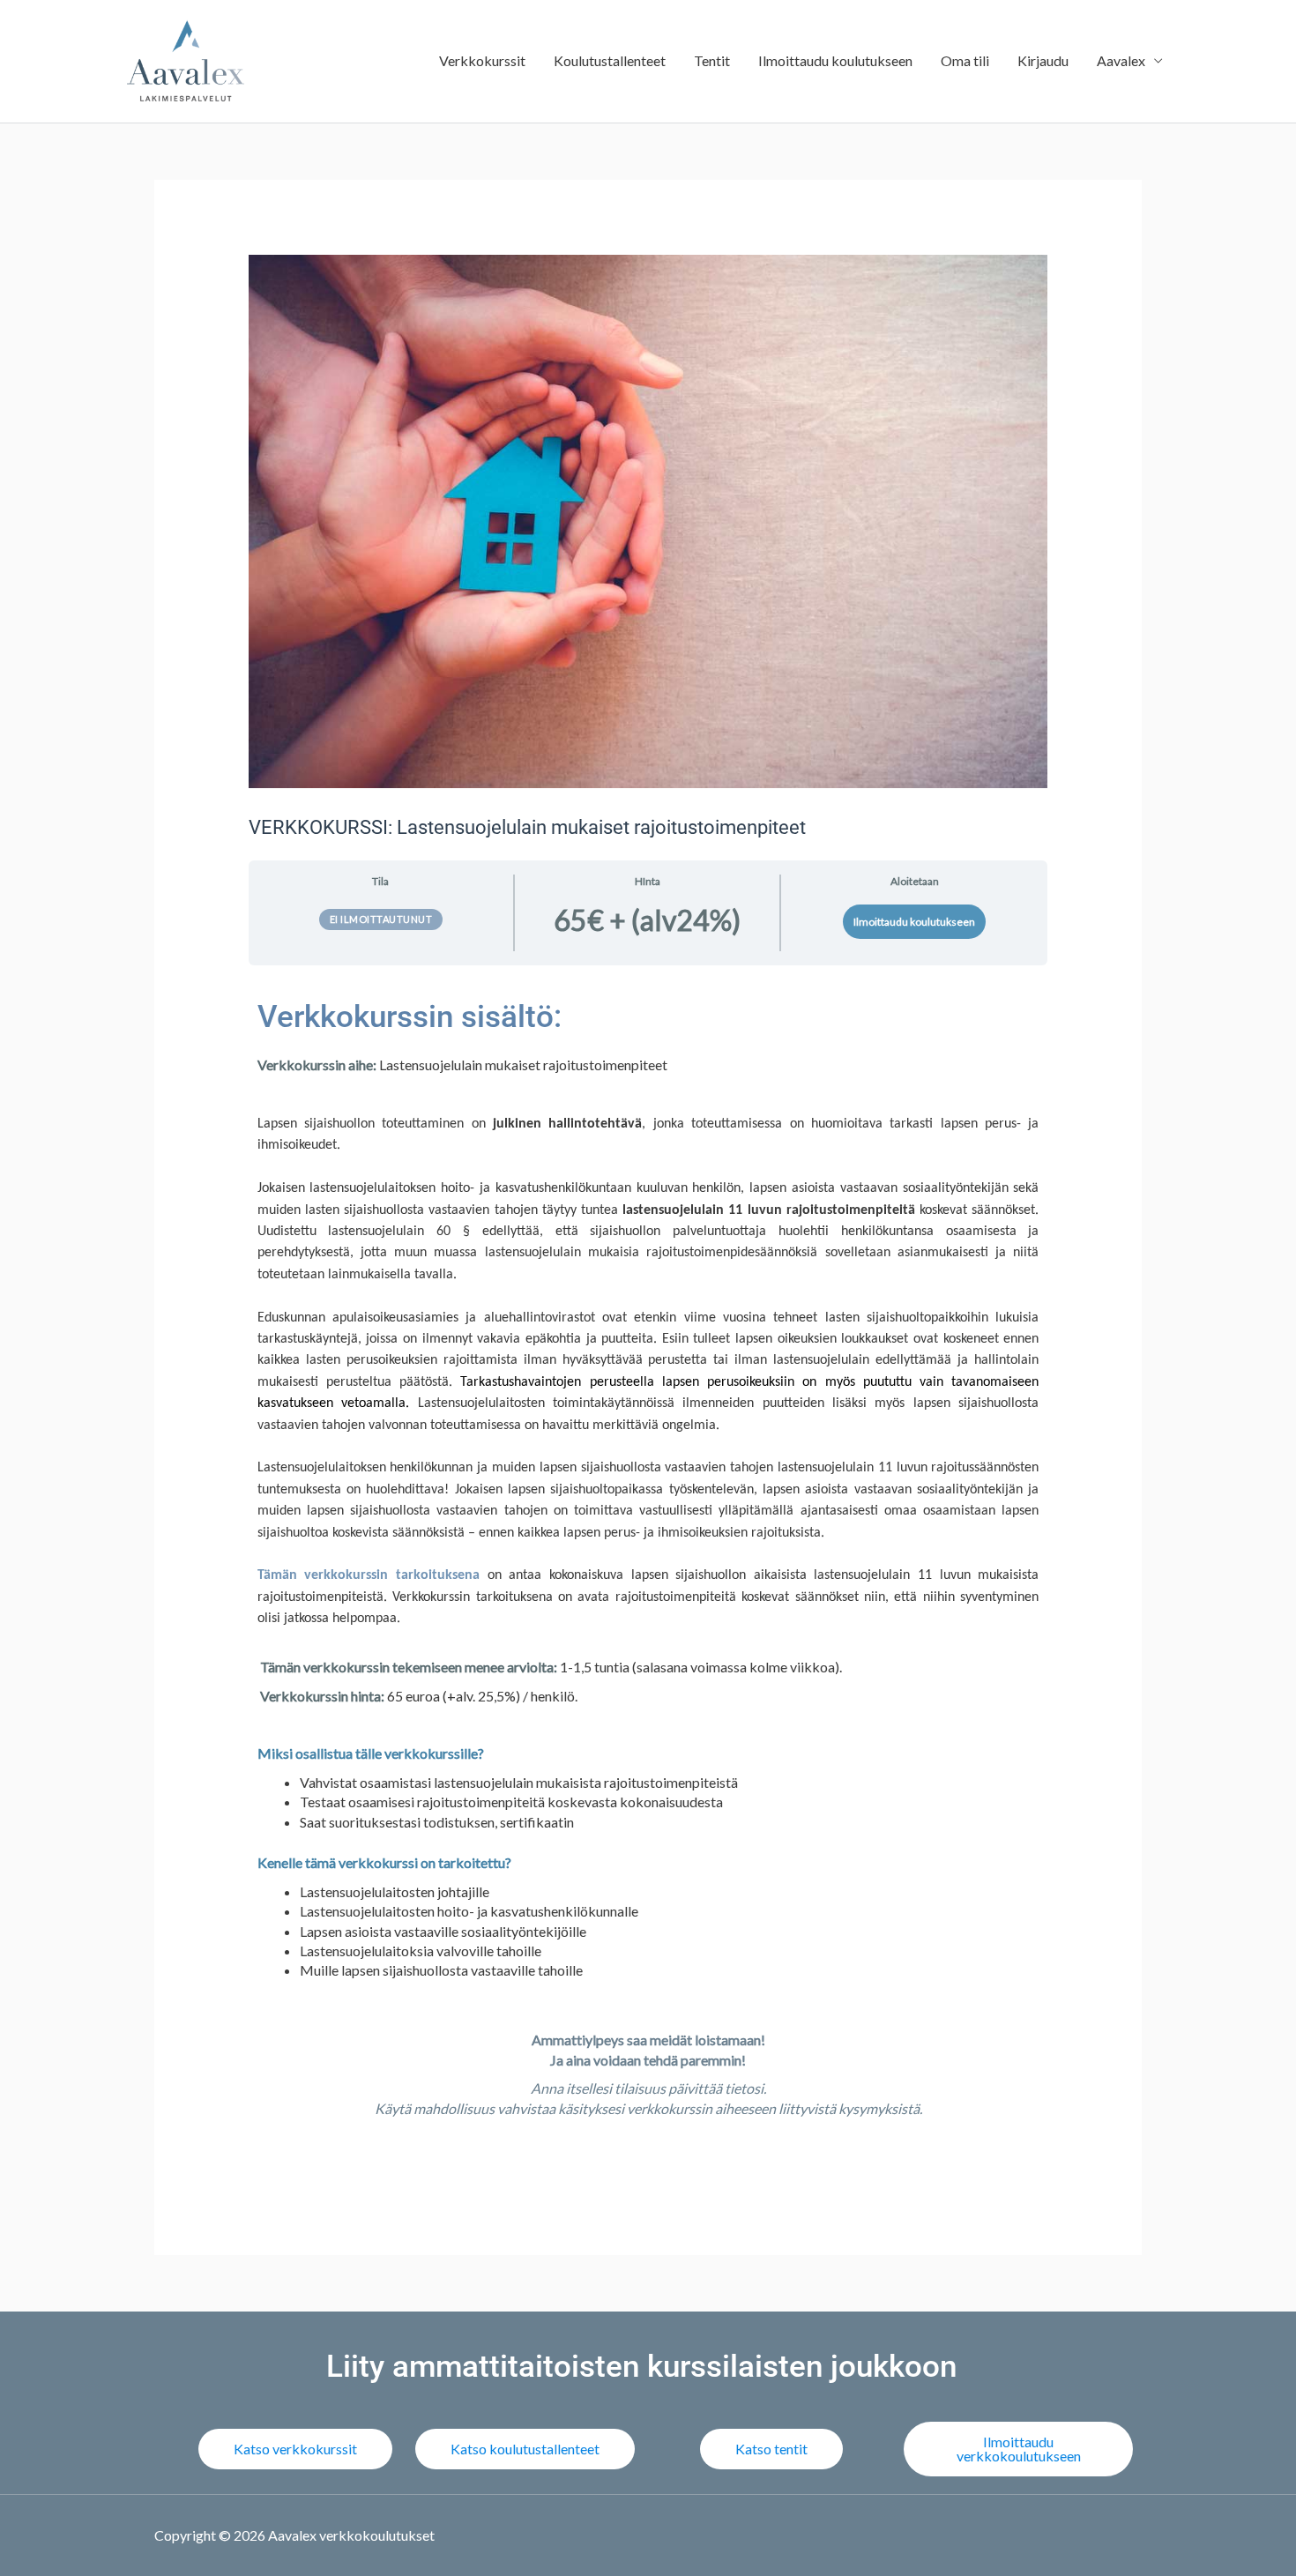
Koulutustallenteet (610, 60)
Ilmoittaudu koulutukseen (835, 60)
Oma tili (965, 60)
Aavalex (1121, 60)
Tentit (712, 60)
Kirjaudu (1043, 60)
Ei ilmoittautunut (381, 919)
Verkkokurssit (482, 60)
